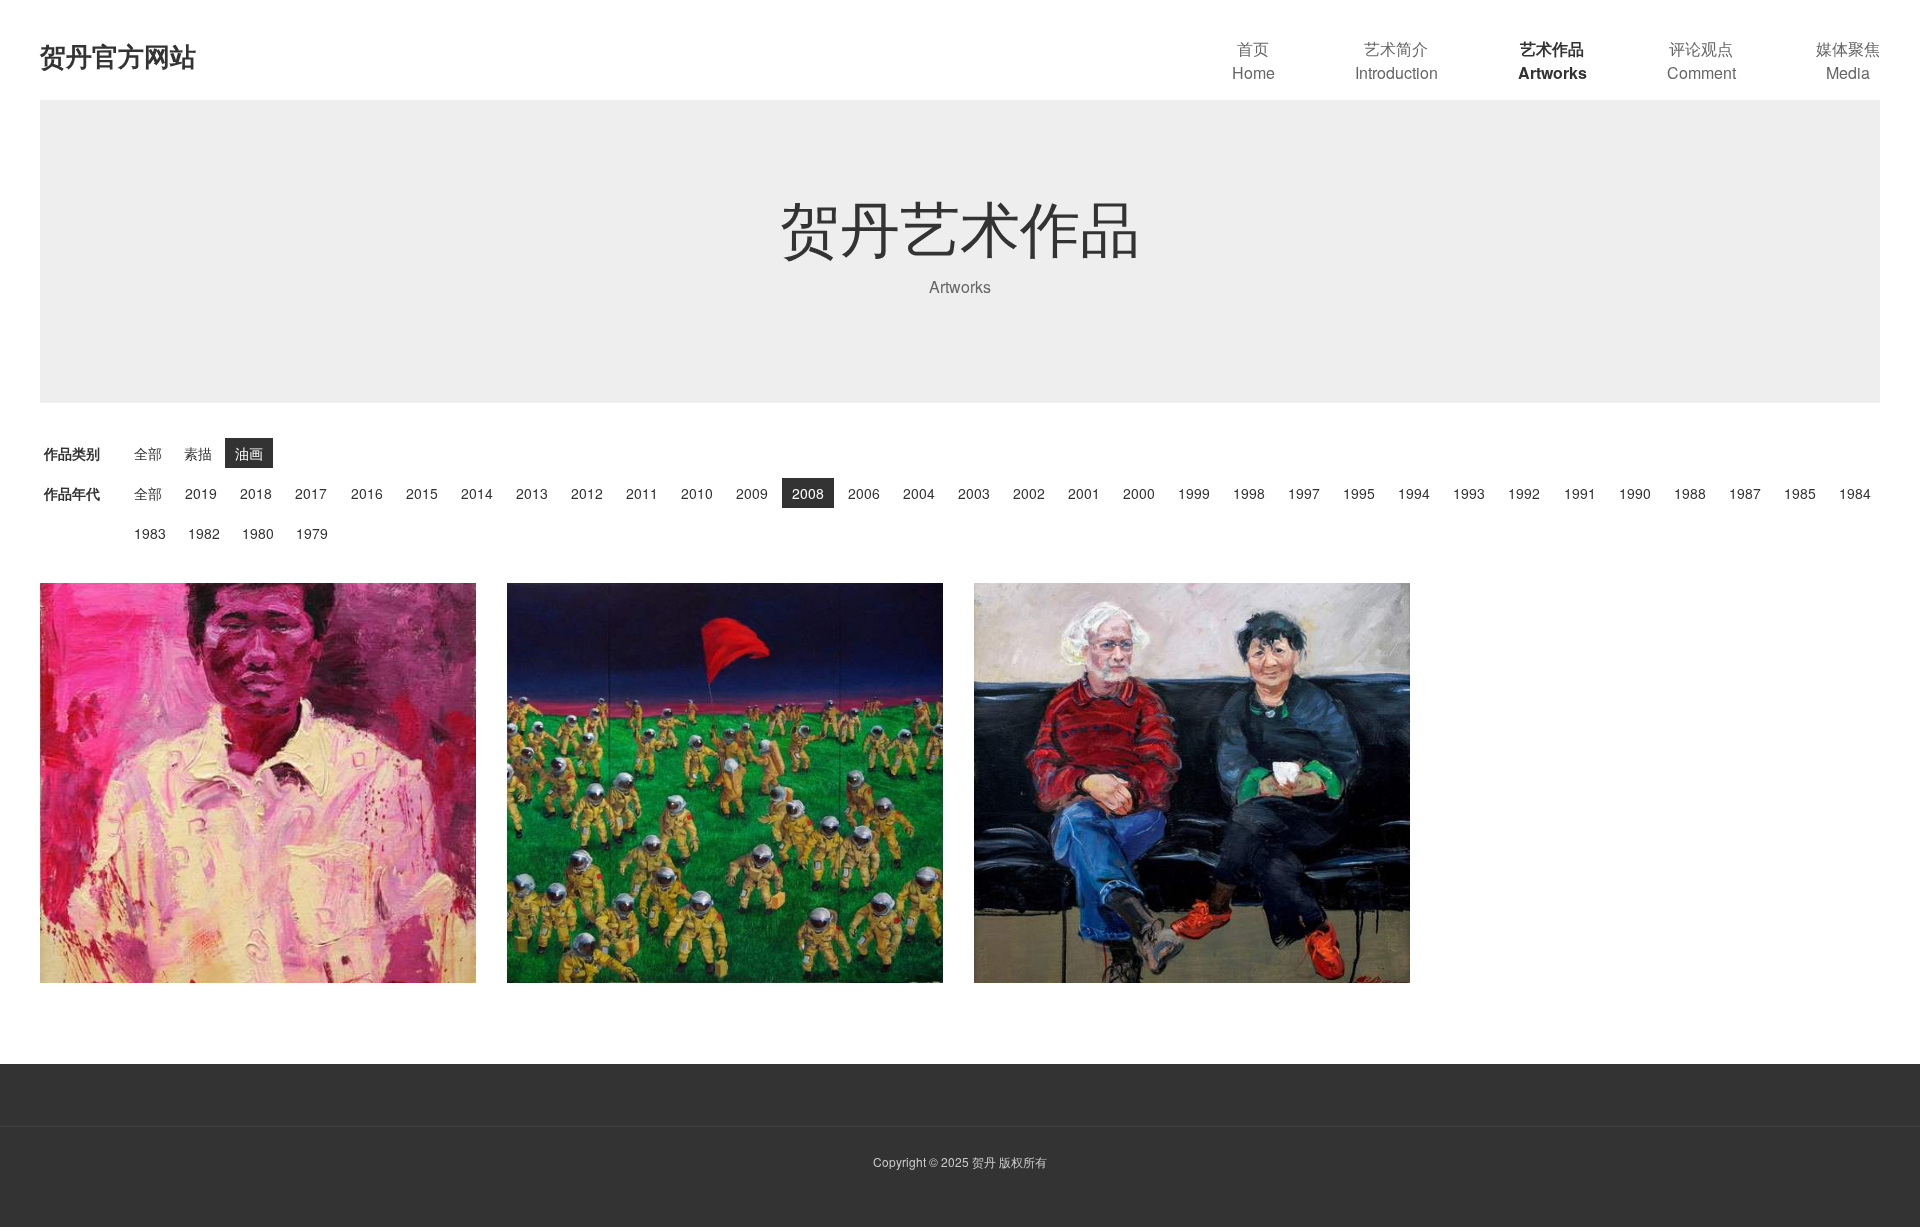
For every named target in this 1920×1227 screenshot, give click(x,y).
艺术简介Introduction (1396, 60)
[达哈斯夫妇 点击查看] (1192, 783)
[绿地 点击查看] (725, 783)
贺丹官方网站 (118, 55)
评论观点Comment (1701, 60)
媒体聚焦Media (1848, 60)
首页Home (1253, 60)
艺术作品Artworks (1552, 60)
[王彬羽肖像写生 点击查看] (258, 783)
